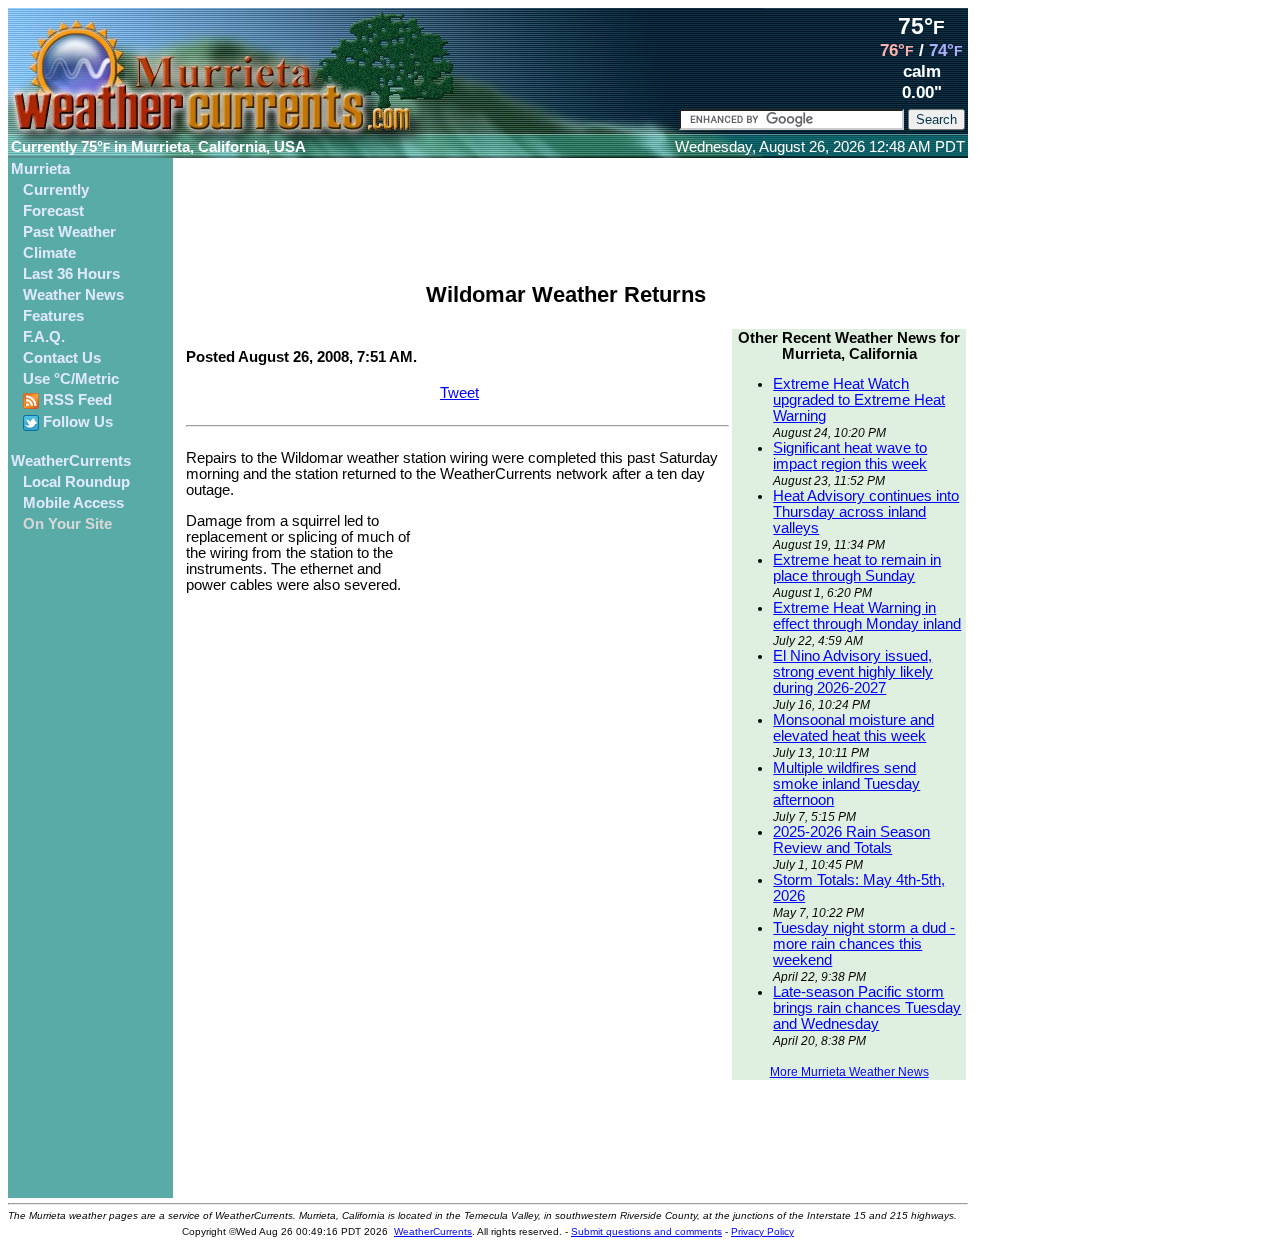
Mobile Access (73, 503)
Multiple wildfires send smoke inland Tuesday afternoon (846, 784)
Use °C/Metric (71, 379)
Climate (49, 253)
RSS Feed (75, 400)
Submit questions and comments (646, 1231)
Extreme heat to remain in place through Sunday (857, 568)
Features (53, 316)
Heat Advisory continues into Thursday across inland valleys (866, 512)
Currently (56, 190)
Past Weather (69, 232)
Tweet (459, 393)
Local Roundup (76, 482)
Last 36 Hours (71, 274)
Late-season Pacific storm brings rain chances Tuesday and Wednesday (867, 1008)
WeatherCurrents (71, 461)
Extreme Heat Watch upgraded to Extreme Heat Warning (859, 400)
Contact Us (62, 358)
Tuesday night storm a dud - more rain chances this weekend (864, 944)
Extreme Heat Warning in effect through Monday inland (867, 616)
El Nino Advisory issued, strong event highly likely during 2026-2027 (853, 672)
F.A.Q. (44, 337)
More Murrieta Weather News (849, 1072)
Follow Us (76, 422)
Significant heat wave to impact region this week (850, 456)
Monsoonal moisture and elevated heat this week (853, 728)
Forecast (53, 211)
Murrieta (40, 169)
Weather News (73, 295)
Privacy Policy (762, 1231)
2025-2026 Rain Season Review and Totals (851, 840)
